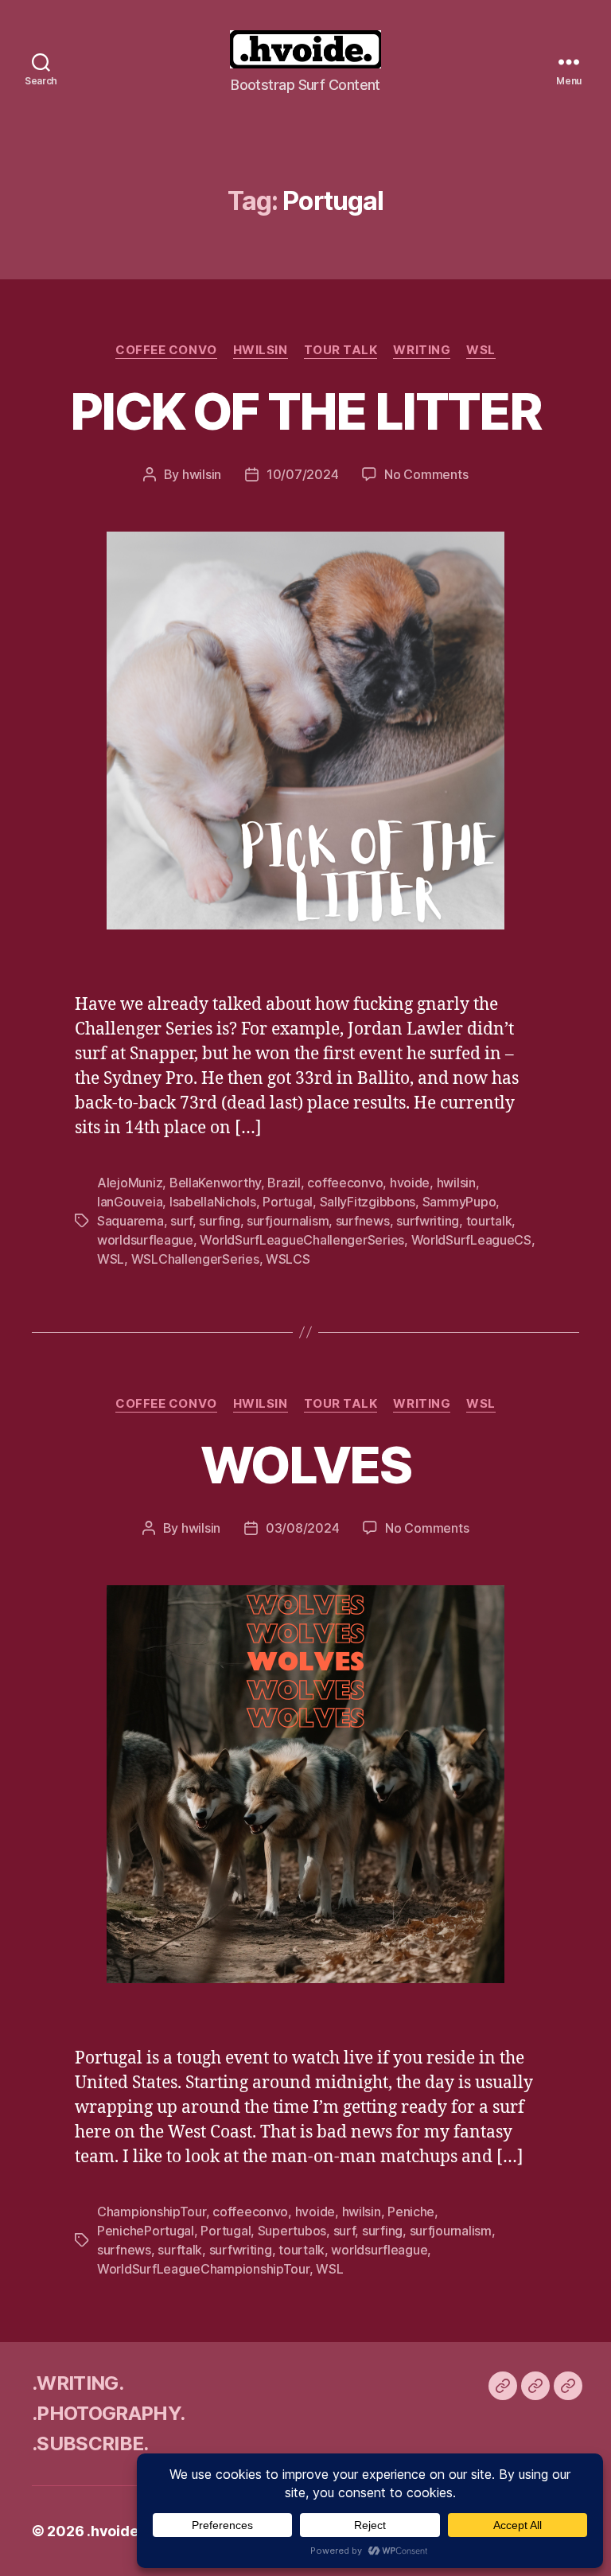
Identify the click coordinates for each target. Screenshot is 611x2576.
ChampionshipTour (152, 2212)
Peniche (411, 2212)
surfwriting (428, 1221)
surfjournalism (288, 1221)
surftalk (180, 2250)
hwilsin (202, 474)
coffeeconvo (345, 1183)
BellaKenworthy (215, 1183)
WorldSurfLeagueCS (471, 1240)
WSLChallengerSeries (195, 1259)
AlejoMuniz (130, 1183)
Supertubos (292, 2231)
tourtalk (489, 1221)
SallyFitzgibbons (368, 1202)
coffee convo (166, 350)
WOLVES (305, 1465)
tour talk (341, 350)
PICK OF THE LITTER (305, 411)
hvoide (410, 1183)
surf (181, 1221)
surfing (219, 1221)
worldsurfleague (145, 1240)
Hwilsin (261, 350)
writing (422, 350)
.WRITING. (78, 2383)
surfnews (363, 1221)
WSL (481, 350)
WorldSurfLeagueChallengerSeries (302, 1240)
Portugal (288, 1202)
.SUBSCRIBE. (90, 2443)
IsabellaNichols (213, 1202)
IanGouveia (130, 1202)
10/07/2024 (302, 474)
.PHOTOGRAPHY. (108, 2413)
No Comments (426, 474)
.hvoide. (114, 2531)
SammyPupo (459, 1202)
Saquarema (130, 1221)
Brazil (284, 1183)
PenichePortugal (146, 2231)
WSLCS (288, 1259)
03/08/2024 (302, 1528)
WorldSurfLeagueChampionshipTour (203, 2269)
